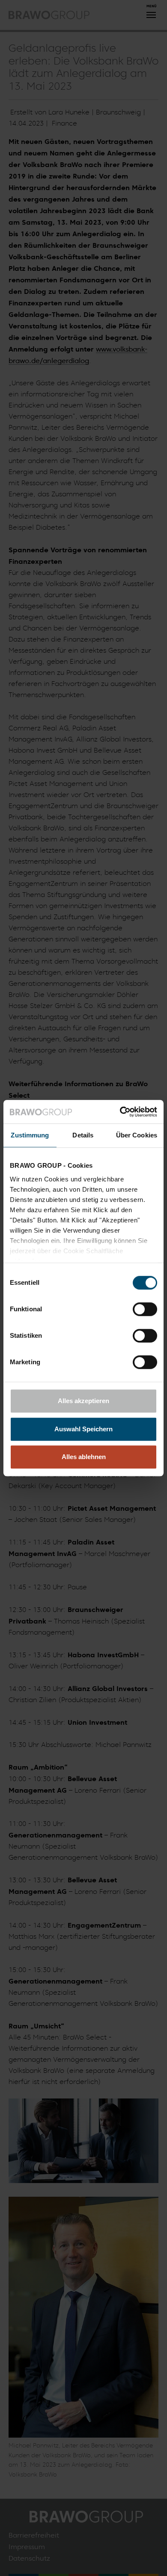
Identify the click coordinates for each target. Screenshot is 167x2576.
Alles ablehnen (84, 1457)
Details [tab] (83, 1135)
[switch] (145, 1309)
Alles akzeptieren (83, 1401)
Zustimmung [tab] (30, 1135)
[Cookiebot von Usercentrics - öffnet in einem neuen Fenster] (120, 1112)
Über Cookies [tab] (137, 1135)
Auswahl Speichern (83, 1429)
